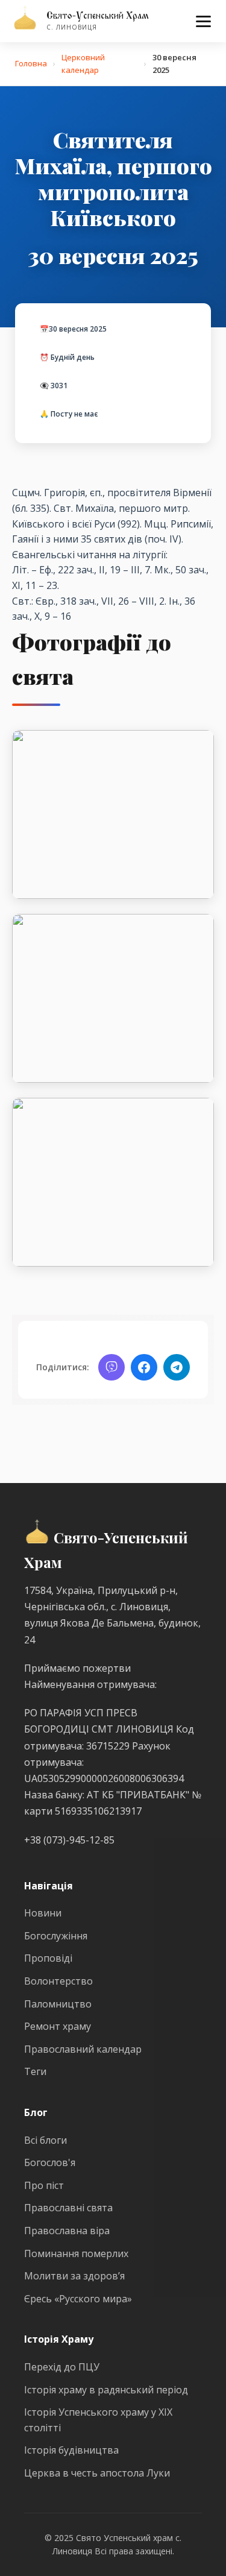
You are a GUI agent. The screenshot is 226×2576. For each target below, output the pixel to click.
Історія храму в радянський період (106, 2390)
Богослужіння (56, 1936)
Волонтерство (58, 1981)
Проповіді (48, 1958)
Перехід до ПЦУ (62, 2367)
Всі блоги (46, 2140)
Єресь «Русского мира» (78, 2299)
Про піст (44, 2185)
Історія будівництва (71, 2450)
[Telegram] (177, 1367)
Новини (43, 1913)
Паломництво (58, 2004)
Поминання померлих (76, 2253)
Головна (31, 63)
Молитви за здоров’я (74, 2276)
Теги (35, 2071)
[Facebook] (144, 1367)
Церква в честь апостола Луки (97, 2473)
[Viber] (111, 1367)
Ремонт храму (58, 2026)
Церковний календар (83, 64)
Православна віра (67, 2231)
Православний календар (83, 2049)
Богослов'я (50, 2162)
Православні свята (68, 2208)
